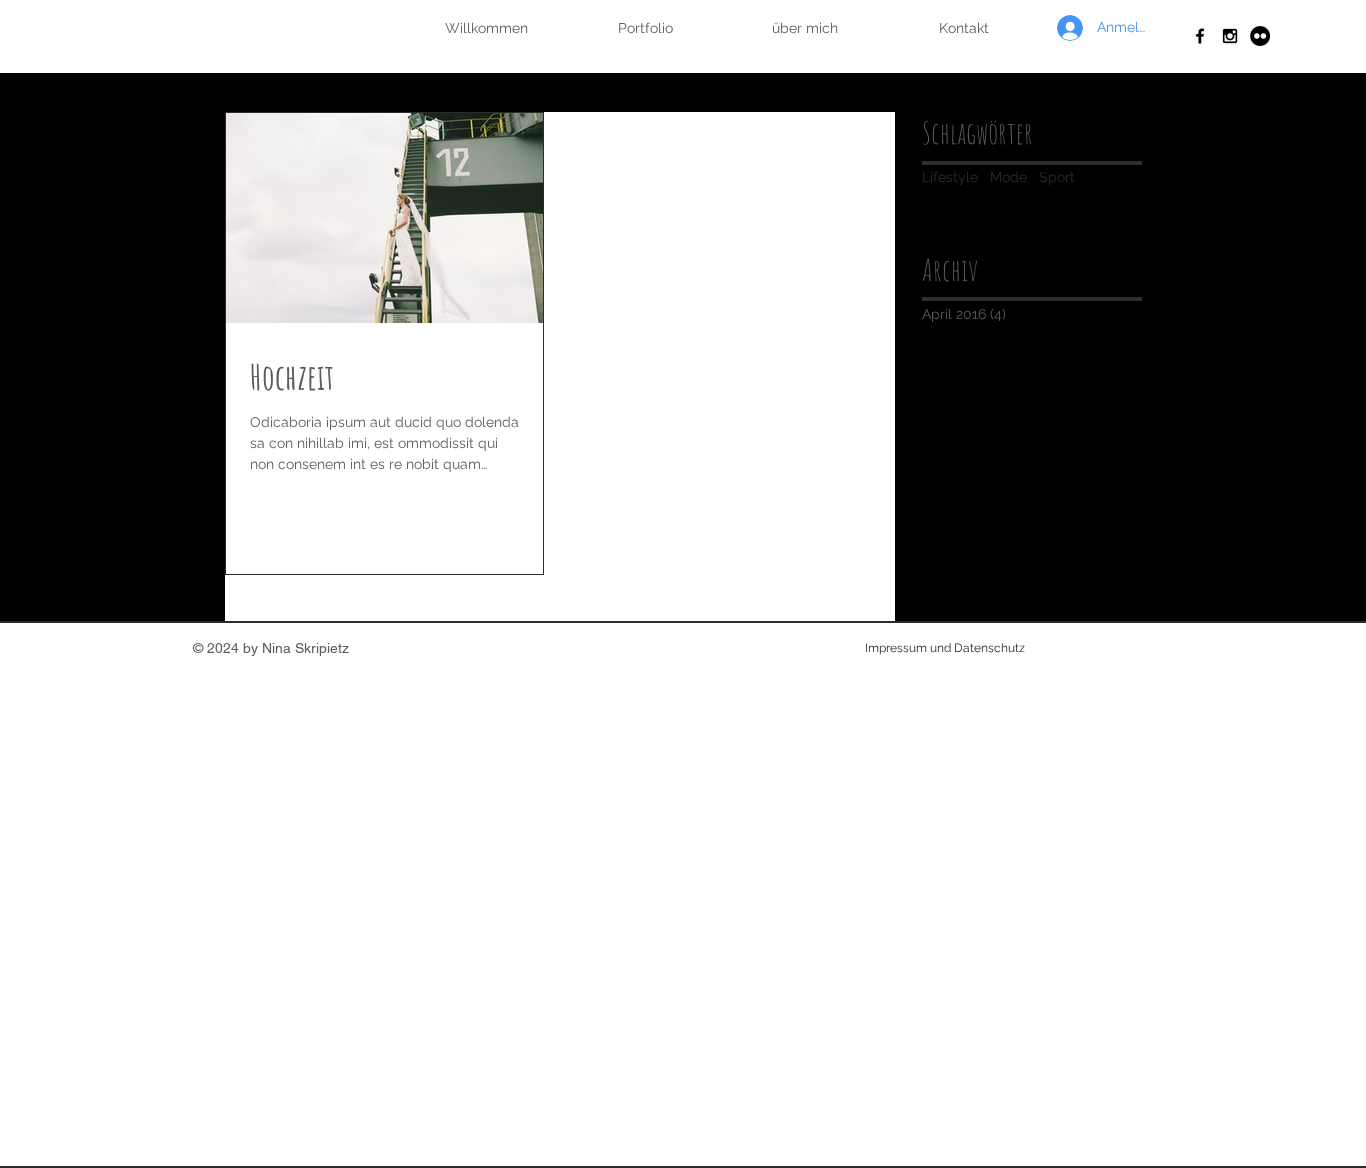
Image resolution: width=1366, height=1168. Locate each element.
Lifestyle (950, 177)
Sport (1057, 177)
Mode (1008, 177)
